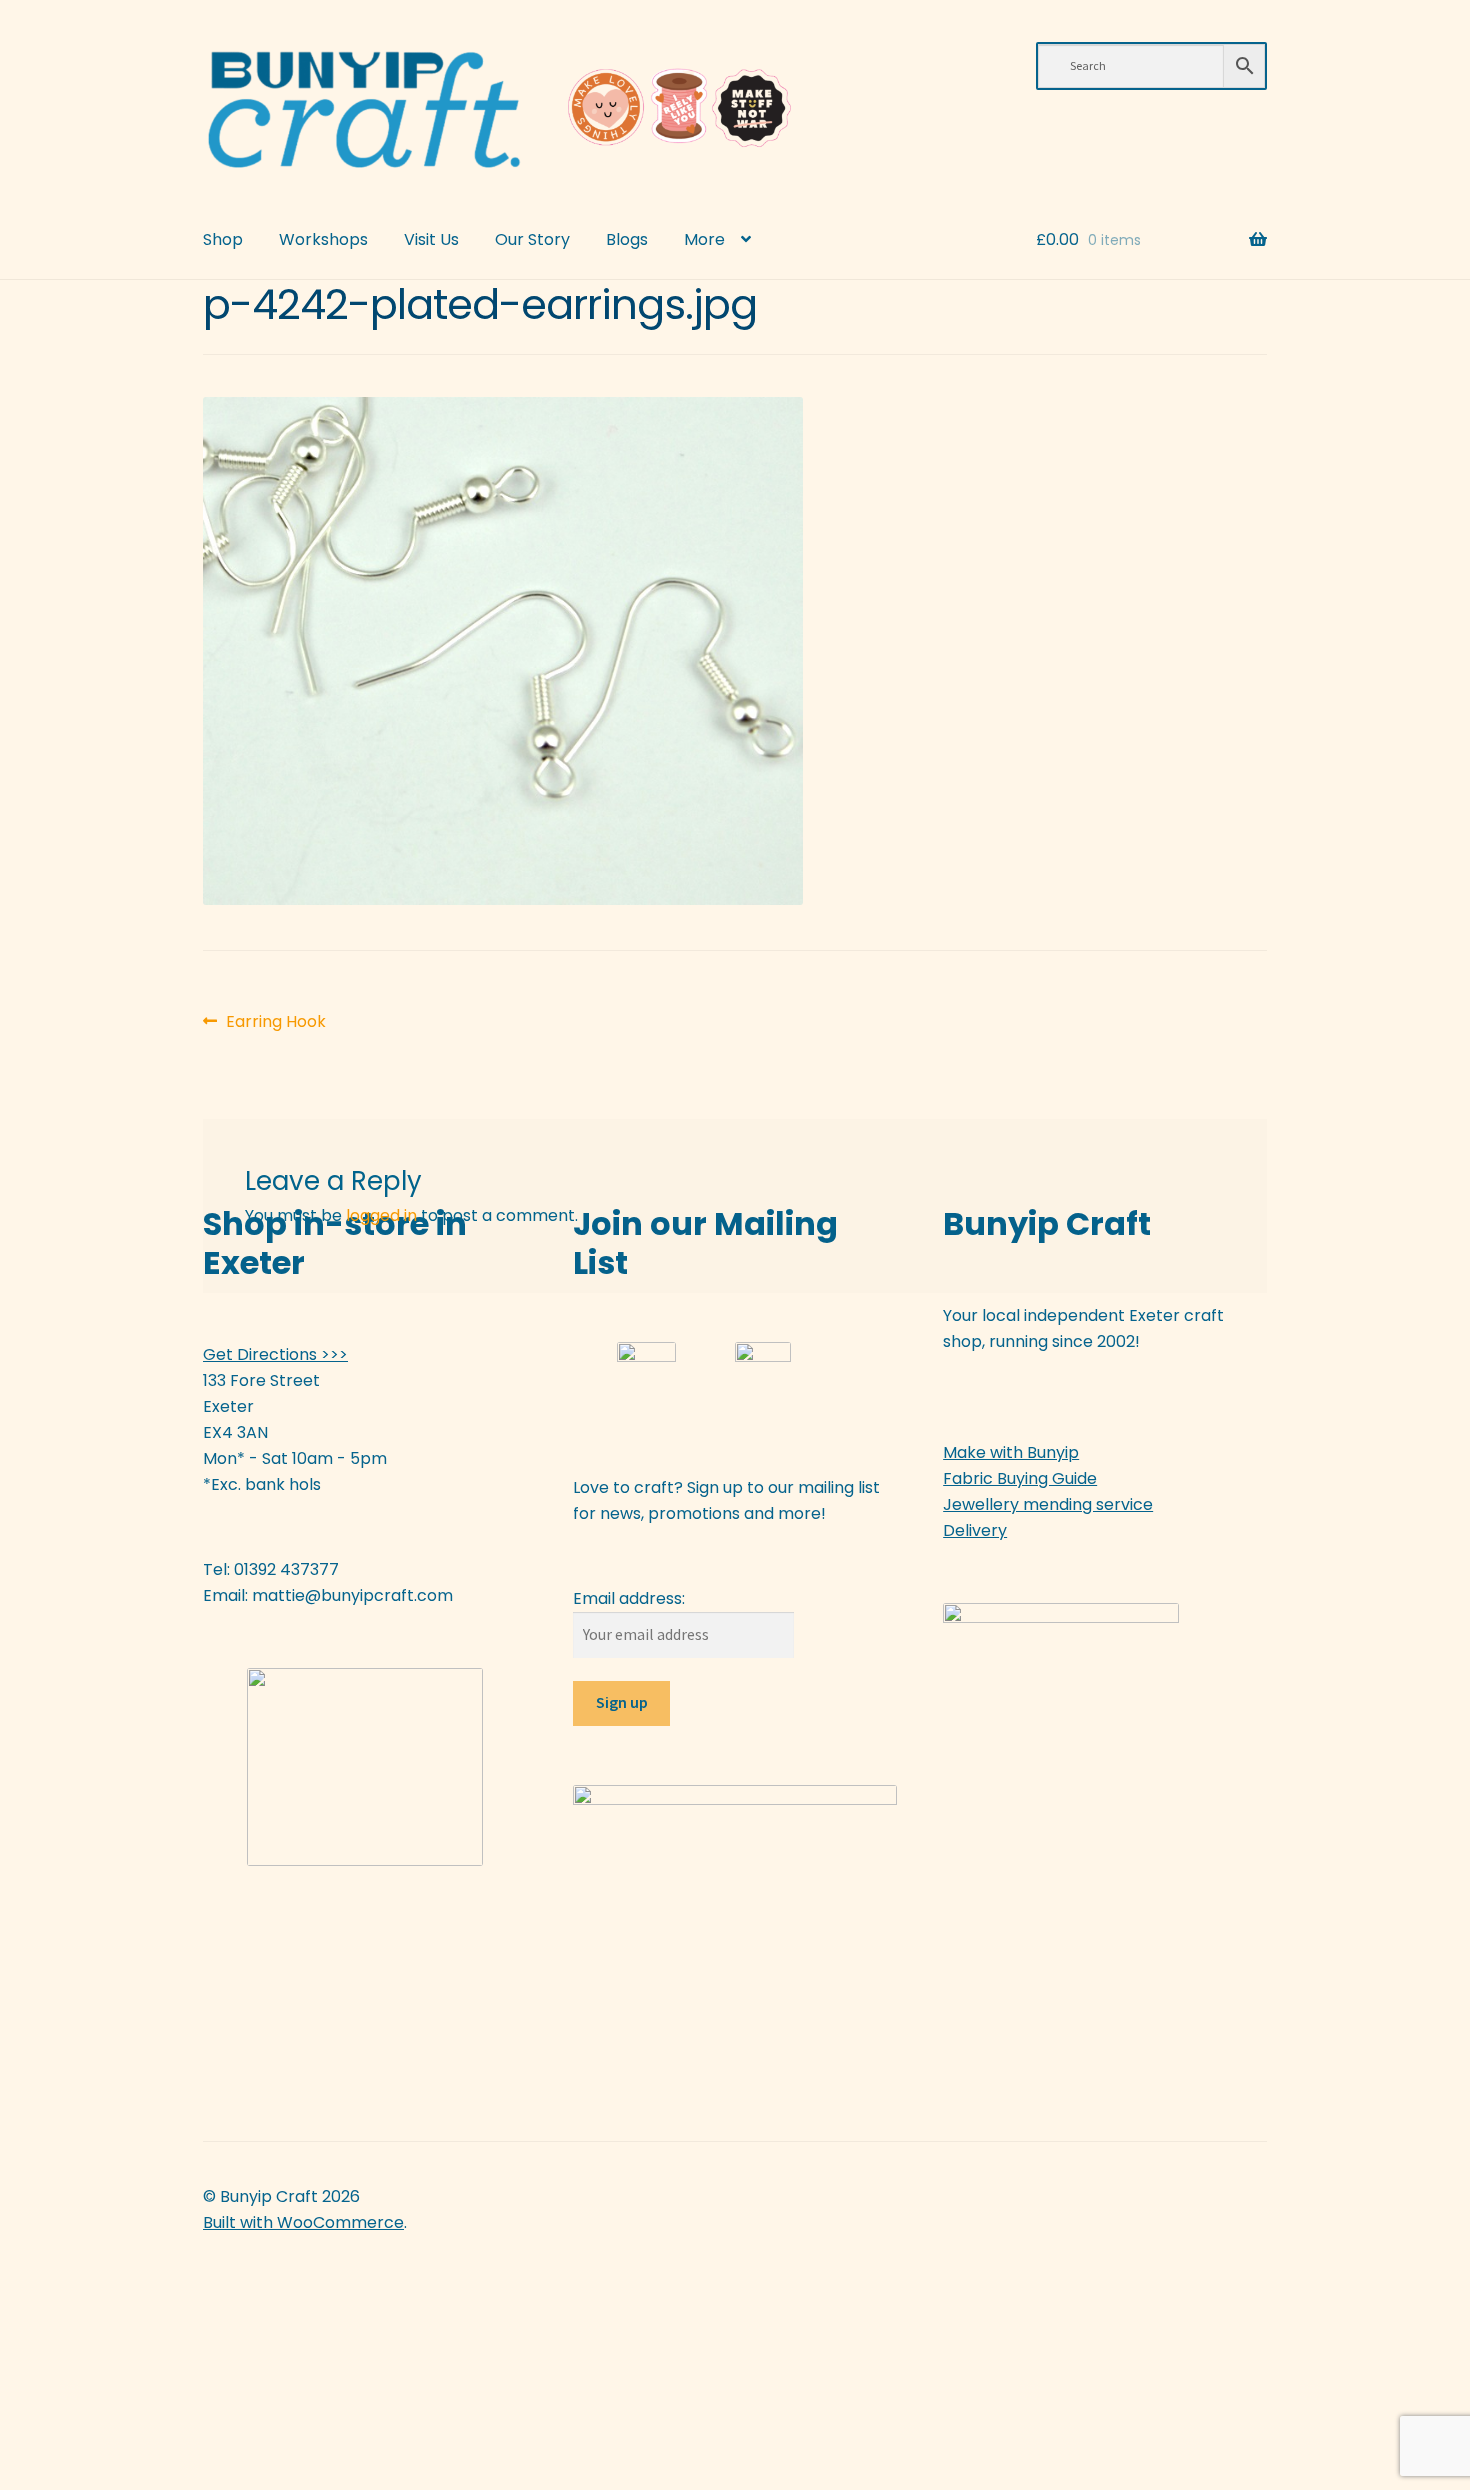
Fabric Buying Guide (1020, 1478)
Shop (223, 239)
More (704, 239)
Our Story (532, 239)
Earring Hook (275, 1022)
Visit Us (431, 239)
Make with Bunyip (1011, 1452)
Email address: (629, 1598)
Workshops (323, 239)
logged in (381, 1215)
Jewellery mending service (1048, 1504)
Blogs (627, 239)
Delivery (975, 1530)
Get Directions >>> (275, 1354)
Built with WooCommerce (303, 2222)
